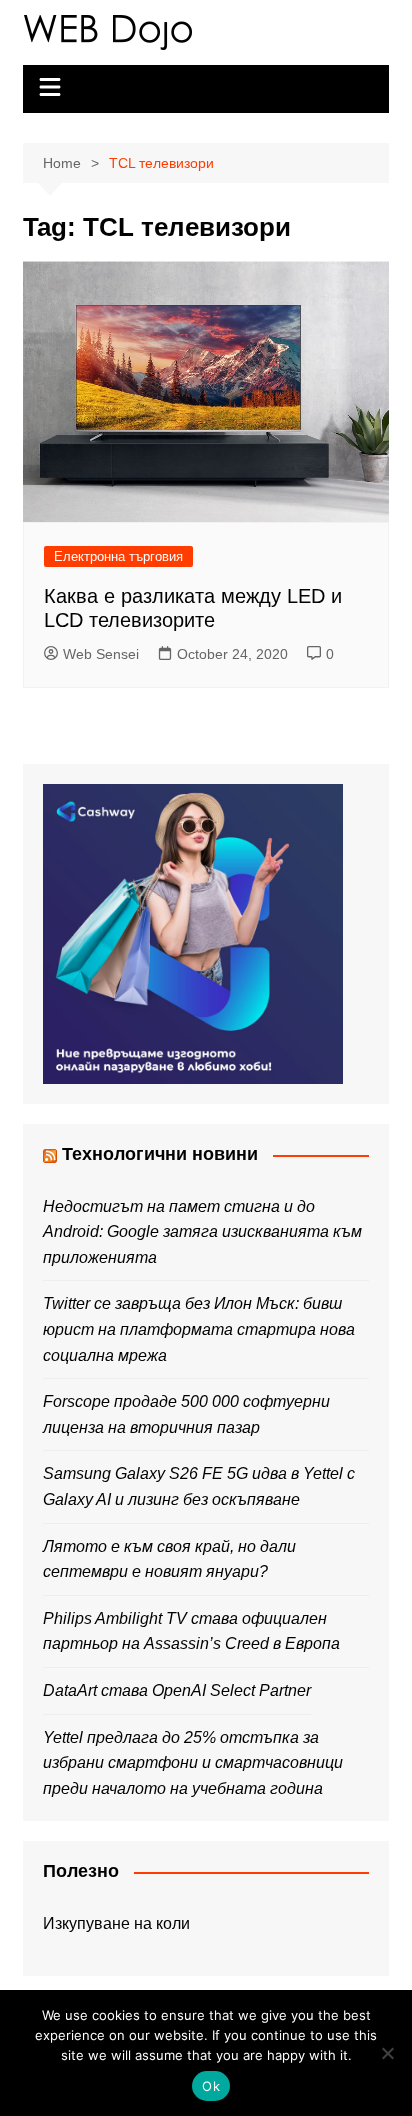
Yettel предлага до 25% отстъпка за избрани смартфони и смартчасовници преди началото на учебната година (193, 1763)
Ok (211, 2086)
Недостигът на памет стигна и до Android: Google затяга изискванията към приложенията (202, 1232)
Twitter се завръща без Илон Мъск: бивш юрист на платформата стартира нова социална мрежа (199, 1329)
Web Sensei (101, 654)
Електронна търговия (118, 556)
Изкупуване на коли (116, 1923)
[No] (387, 2053)
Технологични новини (160, 1154)
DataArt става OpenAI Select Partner (177, 1690)
